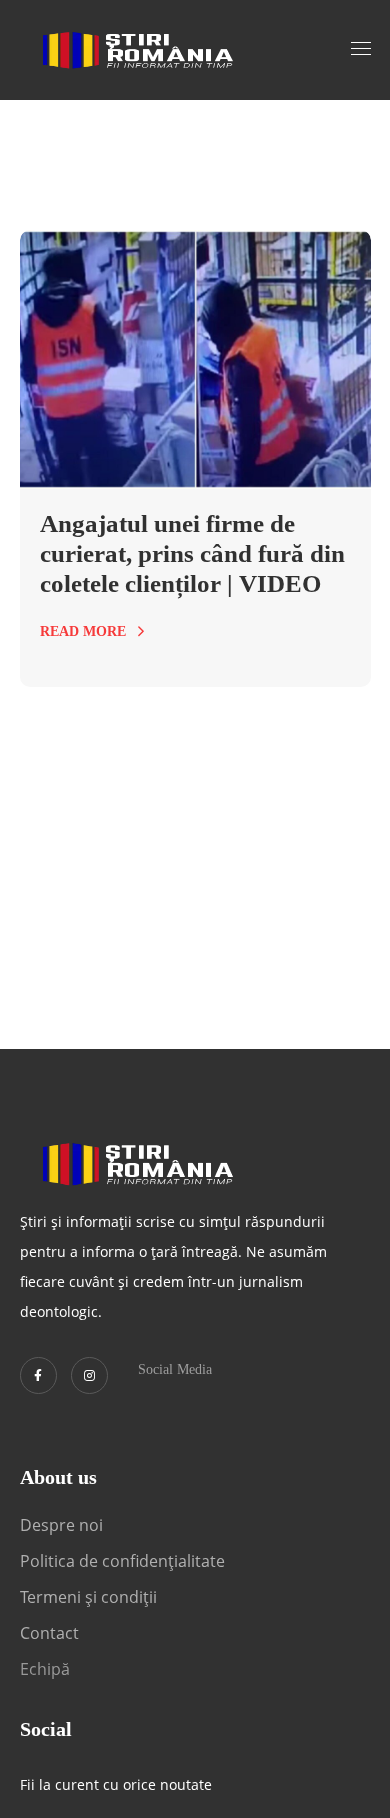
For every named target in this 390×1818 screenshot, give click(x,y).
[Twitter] (38, 1375)
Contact (51, 1633)
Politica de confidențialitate (122, 1561)
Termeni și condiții (88, 1597)
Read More (83, 631)
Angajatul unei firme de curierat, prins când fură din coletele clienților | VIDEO (192, 553)
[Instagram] (89, 1375)
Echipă (45, 1669)
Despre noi (61, 1525)
